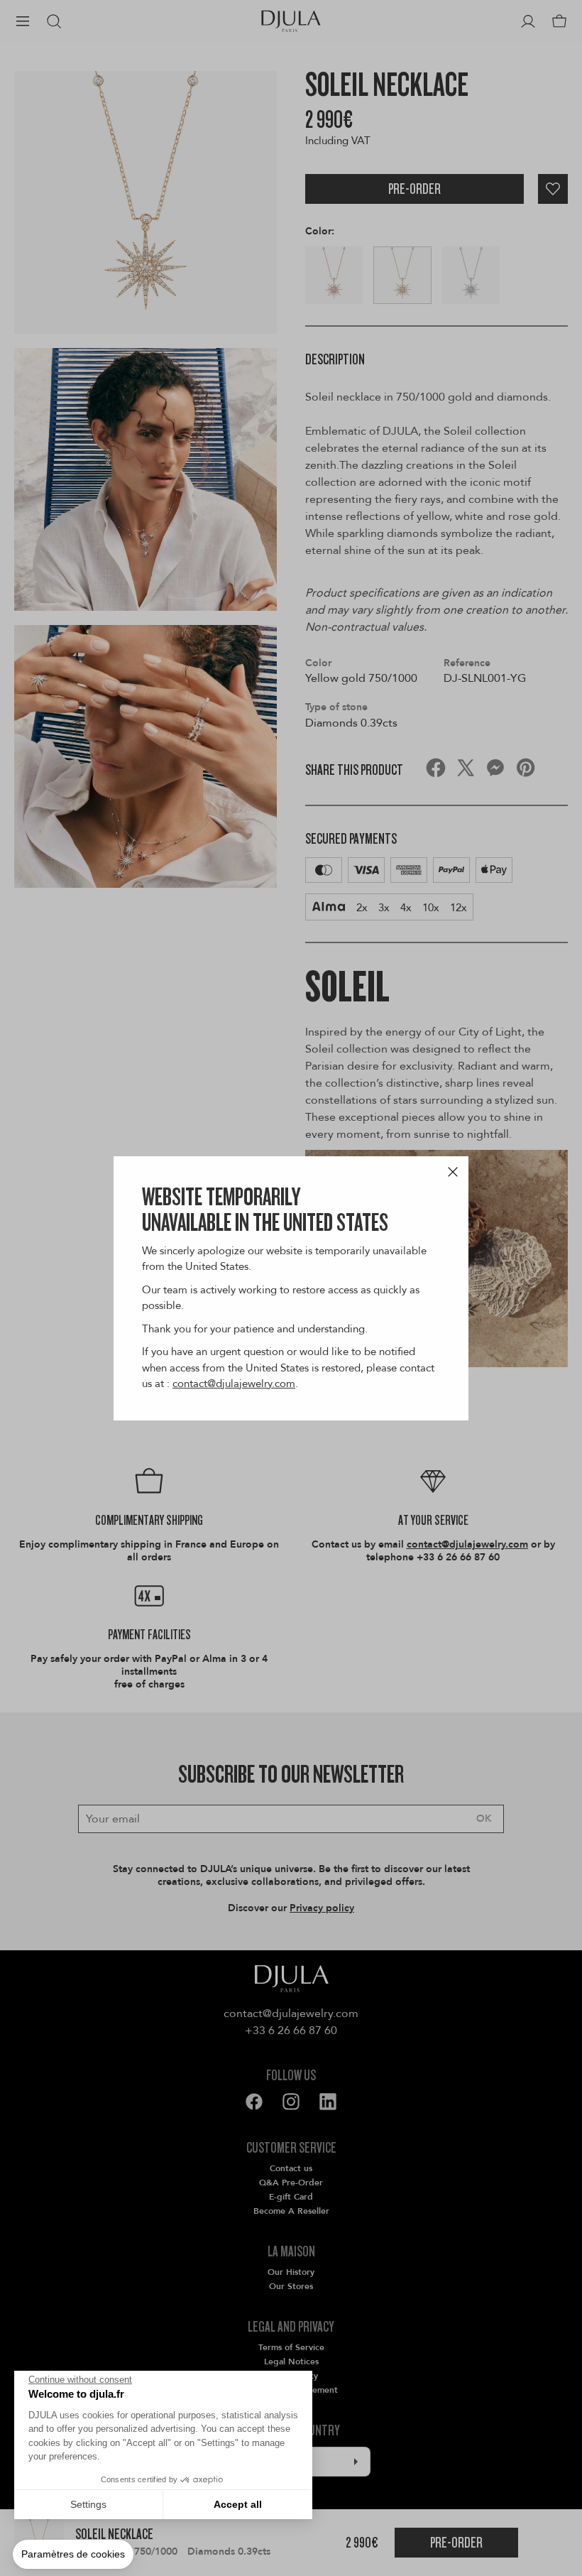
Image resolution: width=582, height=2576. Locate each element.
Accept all (238, 2504)
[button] (73, 2555)
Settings (88, 2504)
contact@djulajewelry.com (234, 1384)
